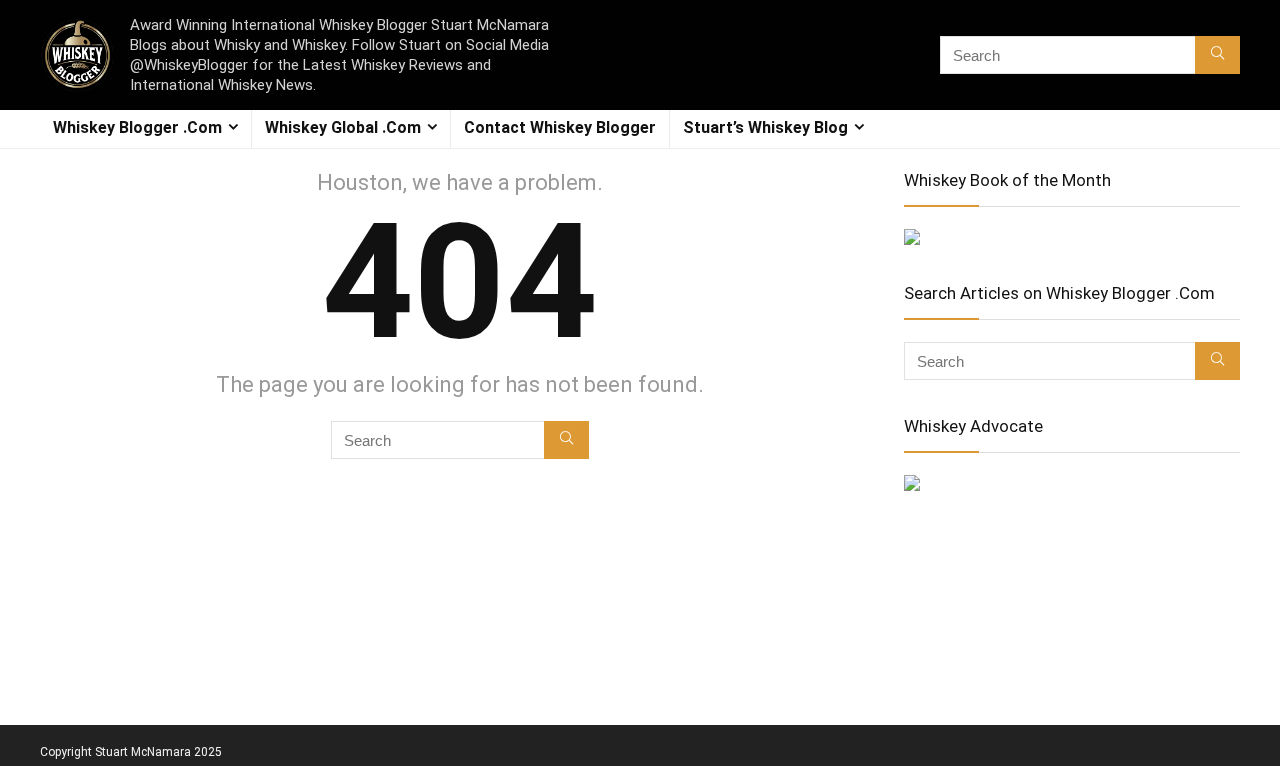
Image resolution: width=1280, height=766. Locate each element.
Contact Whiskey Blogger (560, 127)
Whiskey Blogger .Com (137, 127)
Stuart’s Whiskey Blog (765, 127)
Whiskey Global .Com (343, 127)
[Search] (1217, 55)
